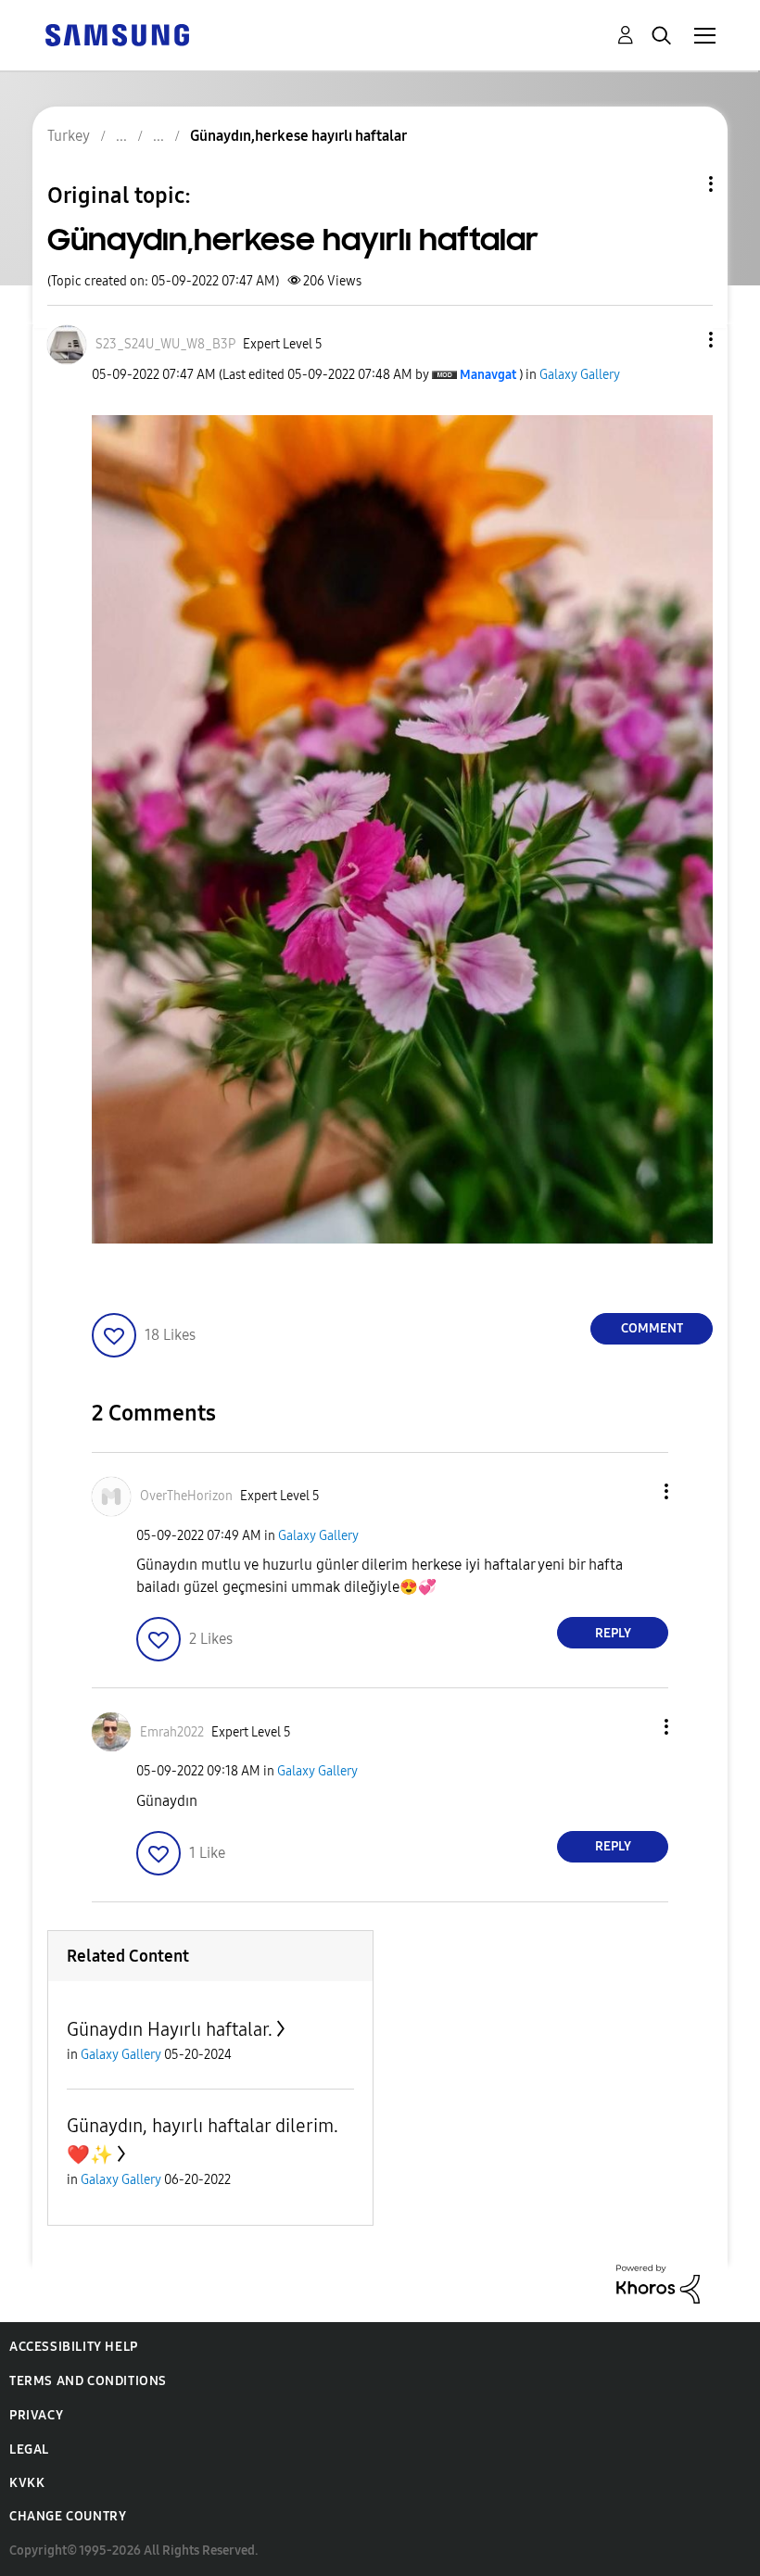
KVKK (27, 2483)
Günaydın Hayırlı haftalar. (170, 2029)
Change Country (68, 2516)
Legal (29, 2450)
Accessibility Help (74, 2347)
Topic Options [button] (679, 184)
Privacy (36, 2415)
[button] (680, 340)
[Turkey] (117, 34)
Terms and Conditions (88, 2381)
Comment (652, 1328)
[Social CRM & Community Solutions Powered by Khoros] (658, 2283)
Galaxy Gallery (580, 375)
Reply (613, 1633)
